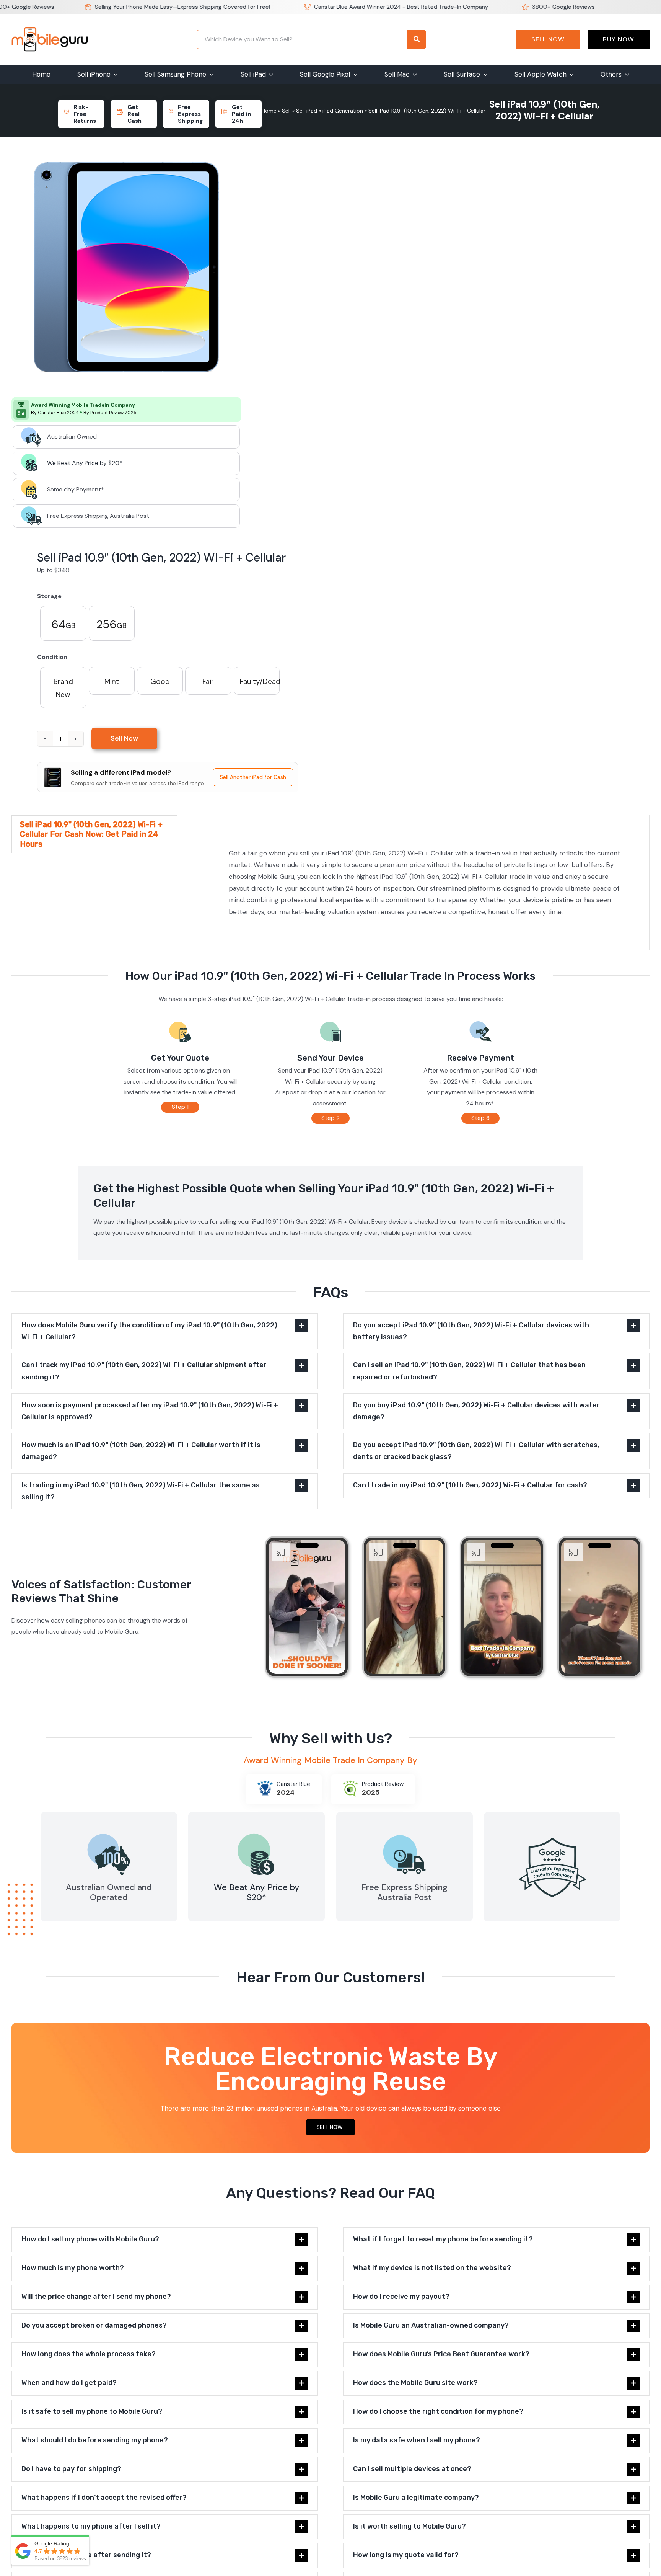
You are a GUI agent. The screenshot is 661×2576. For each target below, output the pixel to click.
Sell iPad (307, 111)
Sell (286, 111)
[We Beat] (257, 1832)
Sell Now (548, 39)
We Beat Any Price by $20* (85, 463)
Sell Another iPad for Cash (253, 777)
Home (269, 111)
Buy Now (619, 39)
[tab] (94, 834)
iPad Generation (343, 111)
